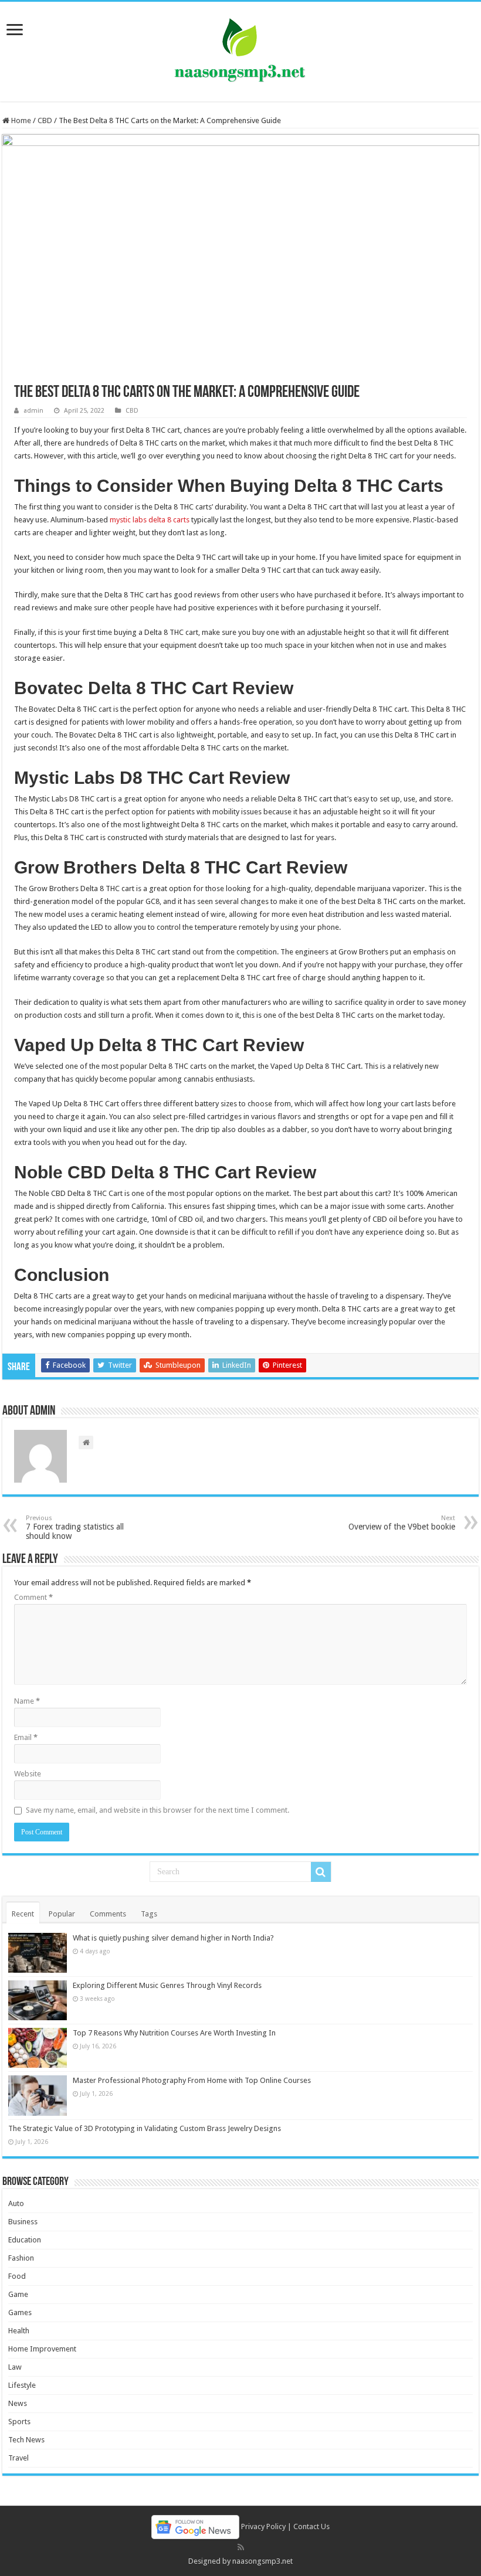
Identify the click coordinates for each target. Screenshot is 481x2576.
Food (17, 2276)
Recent (23, 1914)
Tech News (26, 2440)
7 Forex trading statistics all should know (75, 1527)
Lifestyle (22, 2385)
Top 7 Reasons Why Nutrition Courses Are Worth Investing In (174, 2033)
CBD (45, 120)
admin (33, 411)
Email (26, 1737)
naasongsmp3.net (262, 2561)
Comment (33, 1597)
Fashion (21, 2258)
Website (28, 1774)
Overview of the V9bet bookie (402, 1523)
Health (19, 2331)
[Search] (321, 1872)
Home (20, 120)
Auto (16, 2203)
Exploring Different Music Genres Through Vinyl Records (167, 1985)
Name (27, 1701)
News (18, 2403)
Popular (62, 1914)
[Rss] (241, 2547)
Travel (18, 2458)
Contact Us (311, 2526)
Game (18, 2294)
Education (25, 2240)
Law (15, 2367)
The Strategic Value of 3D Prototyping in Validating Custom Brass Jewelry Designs (145, 2128)
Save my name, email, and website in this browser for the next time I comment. (157, 1810)
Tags (149, 1914)
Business (23, 2222)
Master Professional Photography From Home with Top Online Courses (192, 2080)
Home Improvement (42, 2349)
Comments (108, 1914)
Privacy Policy (263, 2526)
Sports (19, 2422)
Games (20, 2312)
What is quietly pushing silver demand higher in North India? (173, 1938)
